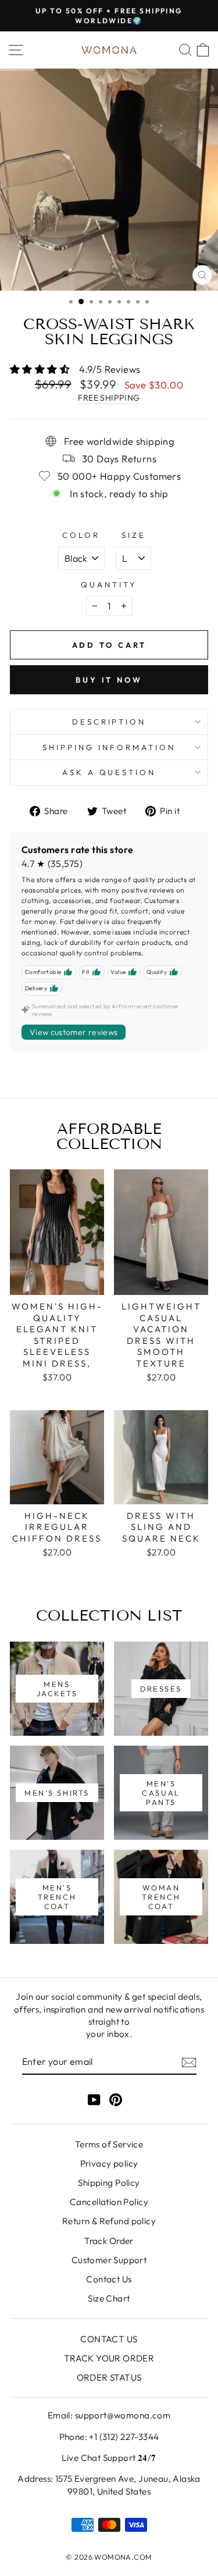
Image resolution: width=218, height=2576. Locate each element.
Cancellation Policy (109, 2202)
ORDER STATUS (109, 2377)
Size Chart (109, 2298)
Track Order (109, 2241)
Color (81, 535)
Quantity (109, 584)
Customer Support (109, 2260)
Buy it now (109, 680)
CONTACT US (109, 2339)
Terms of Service (109, 2144)
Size (134, 535)
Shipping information (109, 747)
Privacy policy (109, 2163)
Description (109, 722)
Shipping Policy (109, 2183)
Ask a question (109, 772)
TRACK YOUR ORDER (109, 2358)
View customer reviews (74, 1032)
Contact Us (109, 2279)
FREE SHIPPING (109, 398)
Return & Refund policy (109, 2221)
